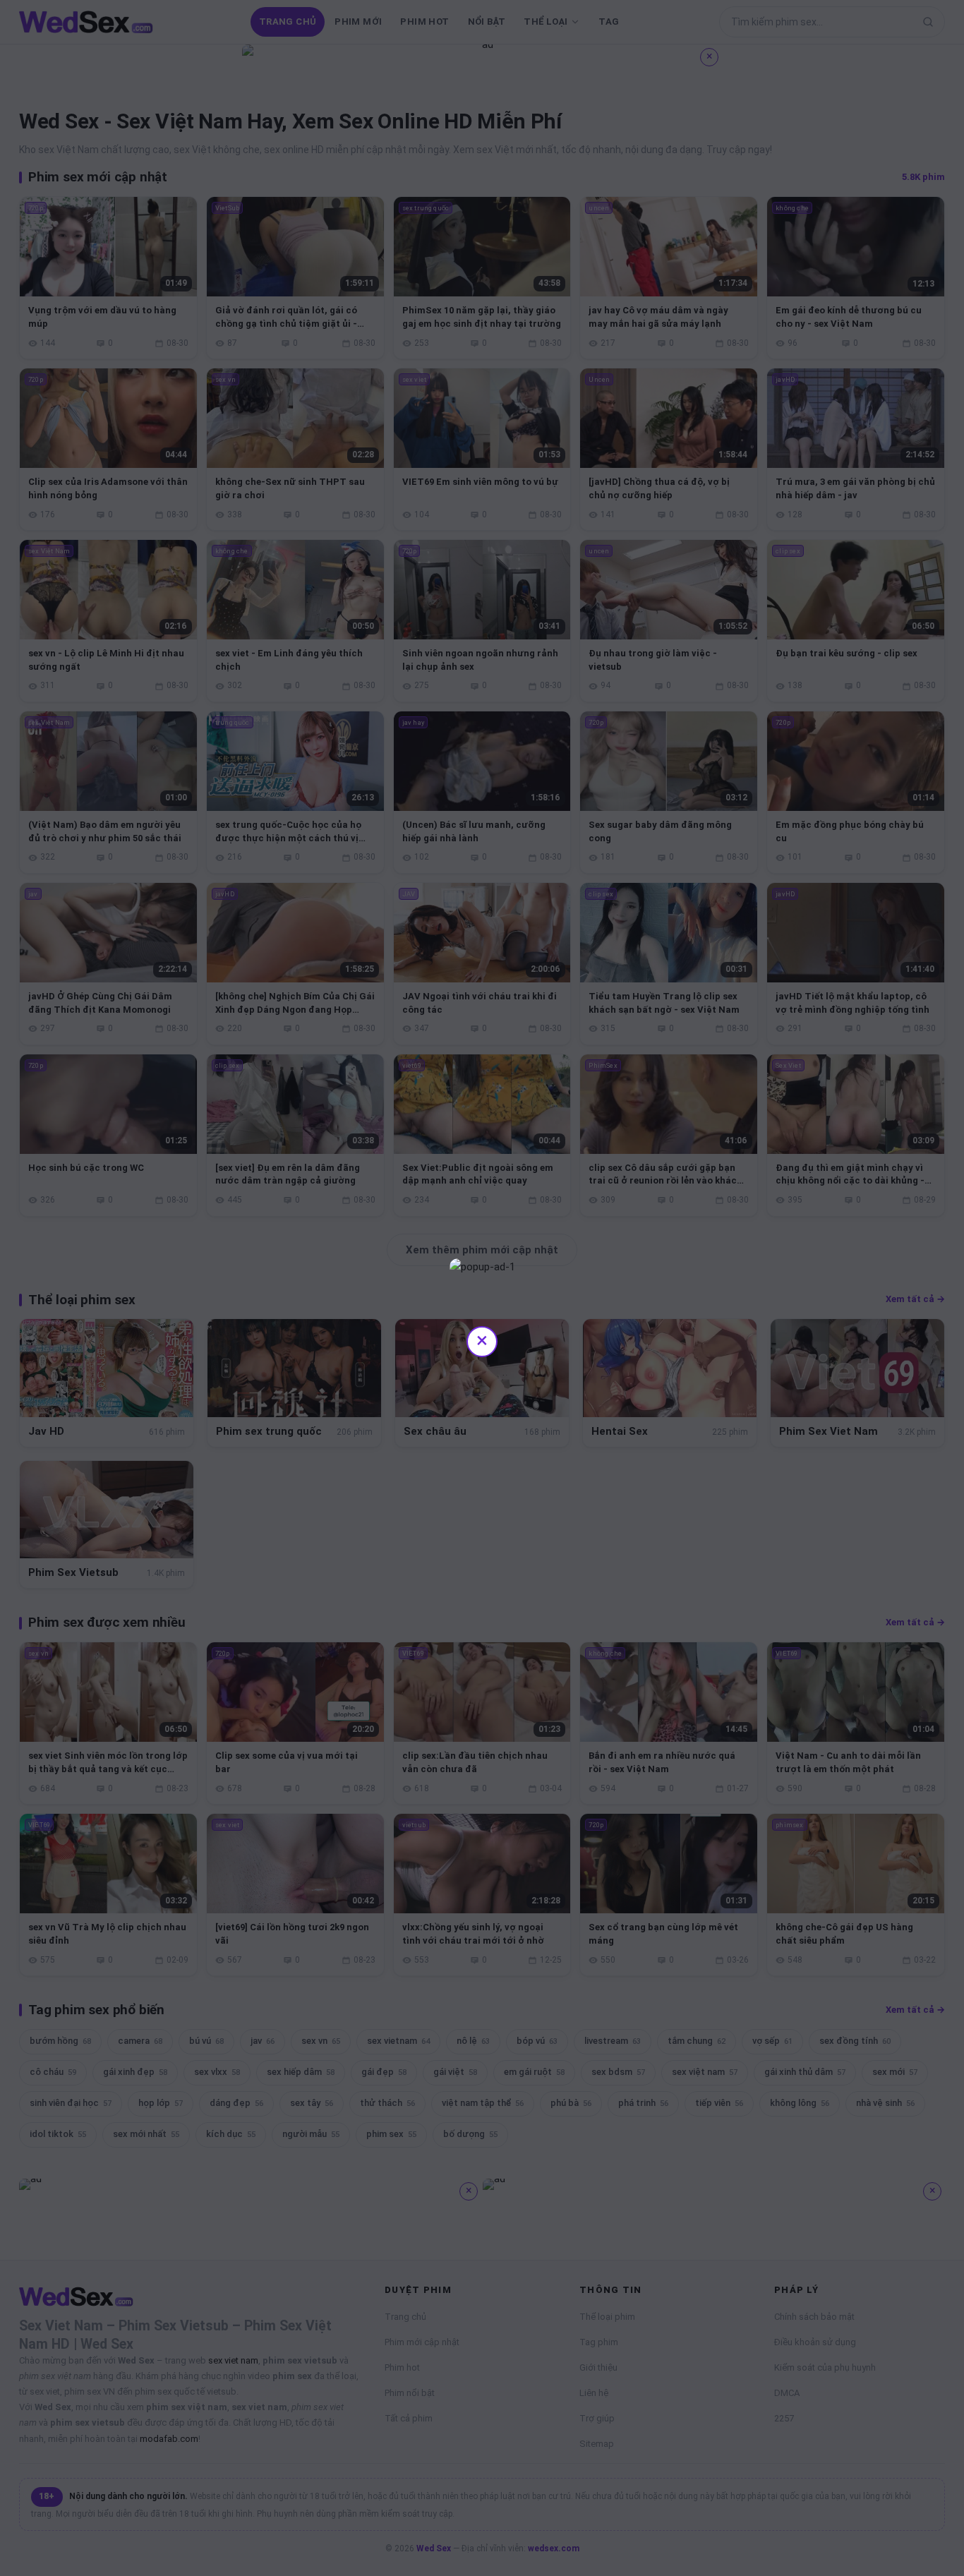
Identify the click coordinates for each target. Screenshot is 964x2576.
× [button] (482, 1340)
